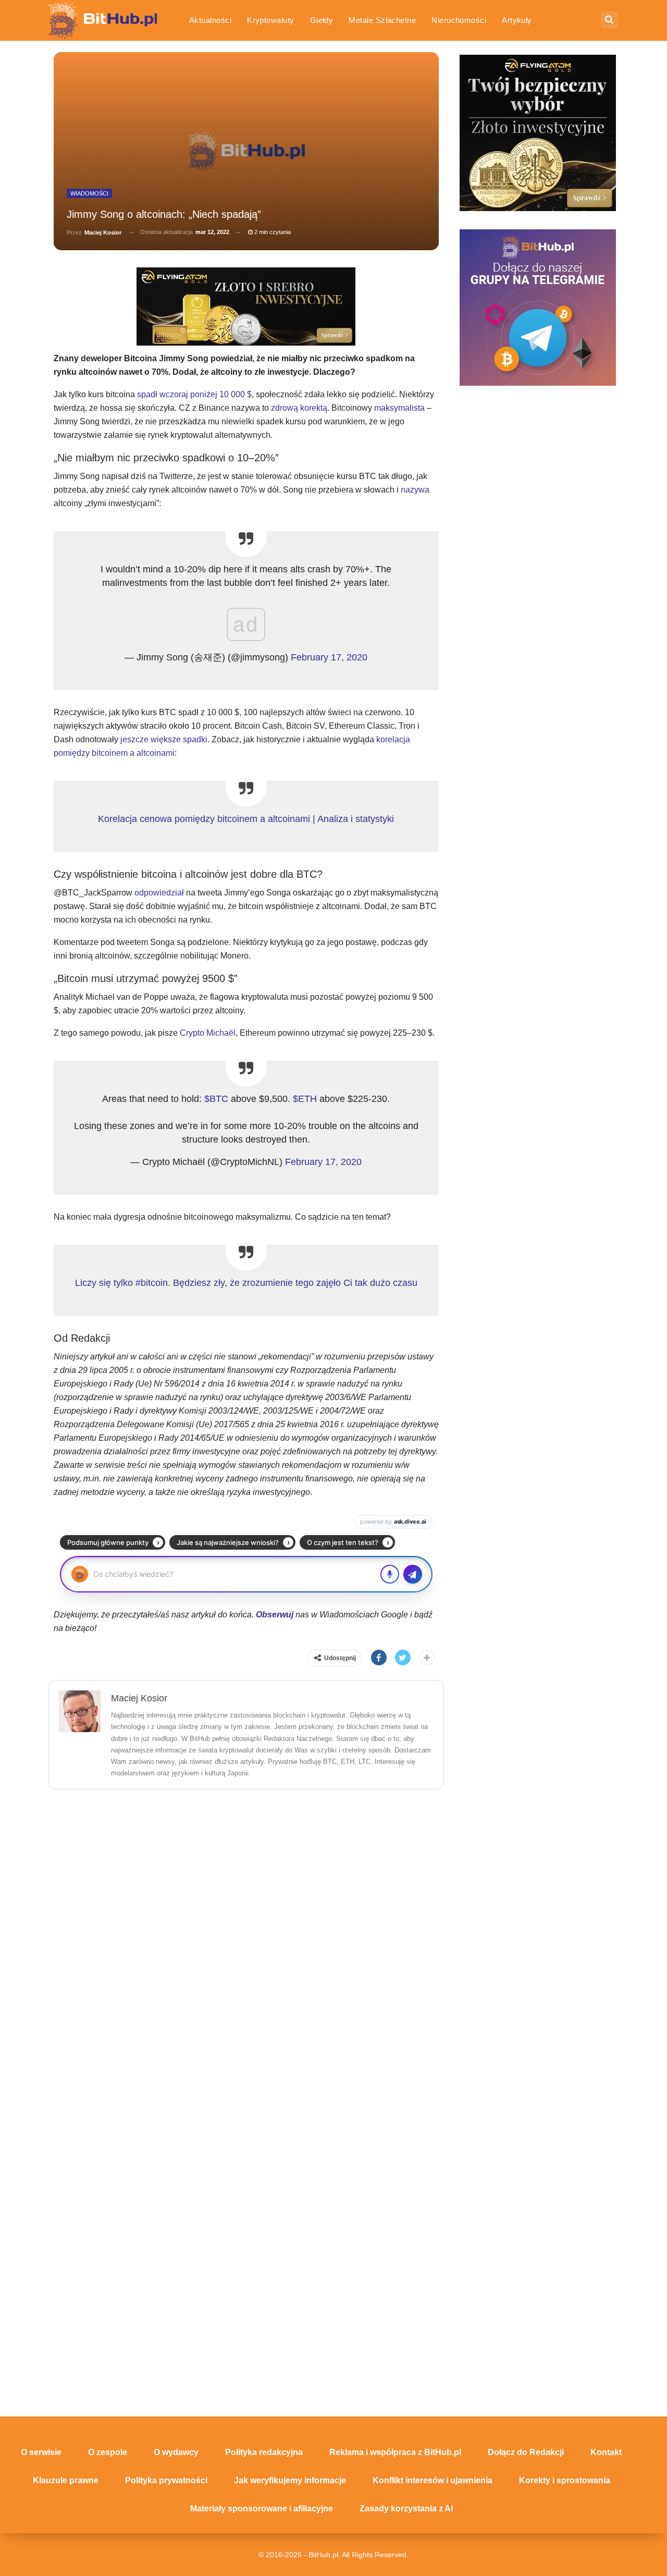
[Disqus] (246, 1933)
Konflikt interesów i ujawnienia (433, 2480)
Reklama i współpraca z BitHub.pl (395, 2452)
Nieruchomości (459, 20)
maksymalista (400, 408)
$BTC (216, 1099)
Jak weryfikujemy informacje (290, 2480)
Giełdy (322, 20)
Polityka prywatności (166, 2480)
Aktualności (210, 20)
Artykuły (517, 20)
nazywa (415, 490)
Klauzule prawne (66, 2480)
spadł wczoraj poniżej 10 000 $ (194, 394)
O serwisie (41, 2452)
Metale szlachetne (382, 20)
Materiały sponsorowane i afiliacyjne (262, 2508)
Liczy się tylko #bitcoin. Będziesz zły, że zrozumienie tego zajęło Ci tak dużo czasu (246, 1283)
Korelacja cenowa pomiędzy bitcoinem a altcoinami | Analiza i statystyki (246, 819)
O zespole (108, 2452)
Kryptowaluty (271, 20)
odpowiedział (159, 893)
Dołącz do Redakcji (526, 2452)
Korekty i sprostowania (565, 2480)
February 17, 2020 (329, 657)
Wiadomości (89, 193)
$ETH (305, 1099)
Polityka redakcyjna (264, 2452)
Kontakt (606, 2452)
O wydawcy (176, 2452)
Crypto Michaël (208, 1033)
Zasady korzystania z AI (406, 2508)
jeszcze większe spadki (164, 739)
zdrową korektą (299, 408)
